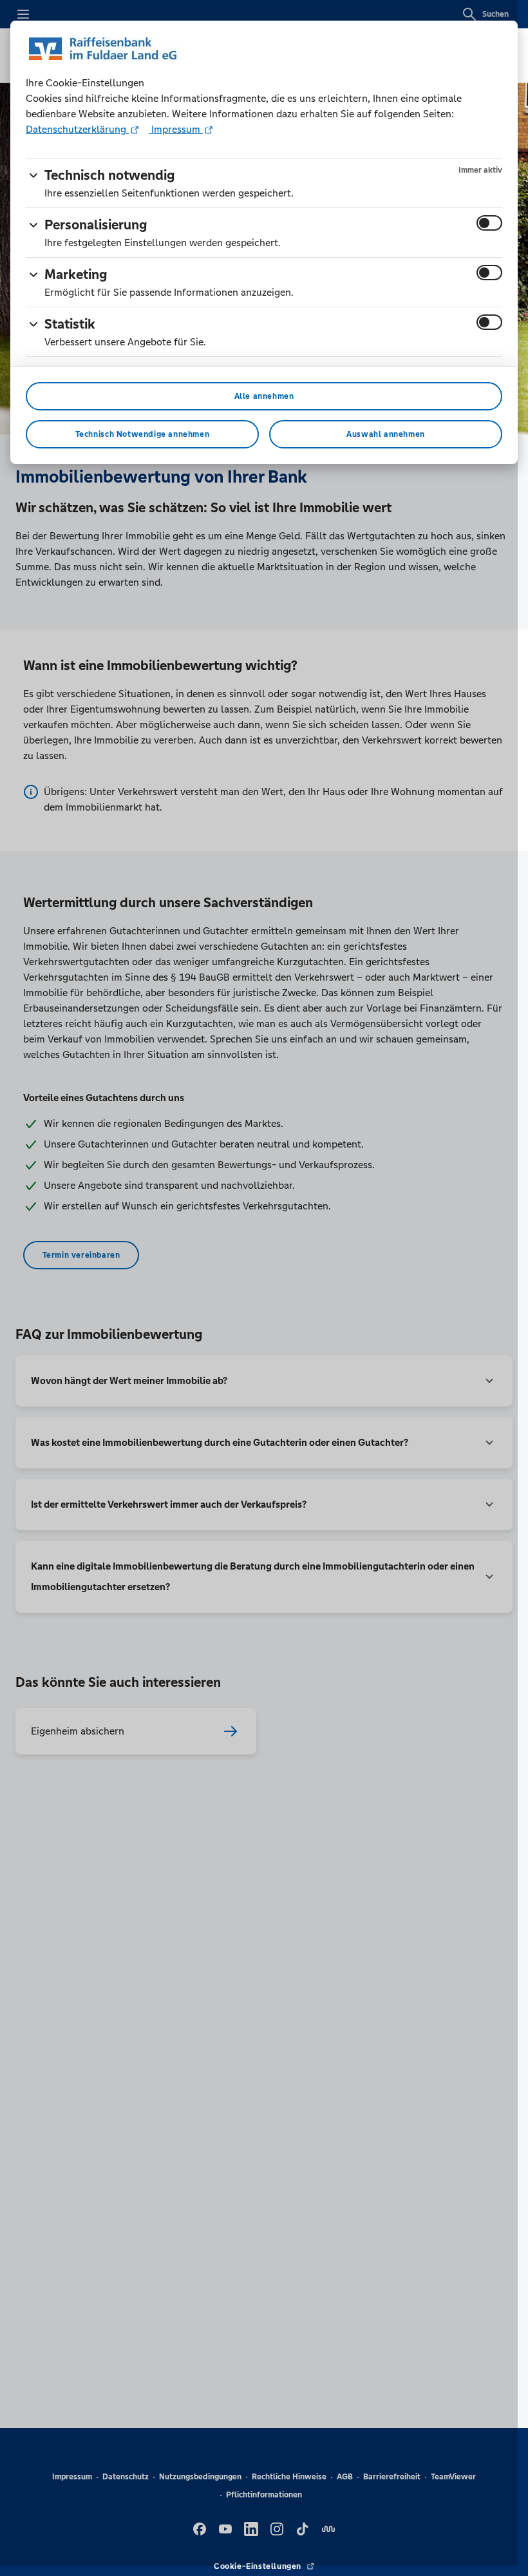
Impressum (176, 129)
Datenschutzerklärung (77, 129)
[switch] (489, 223)
